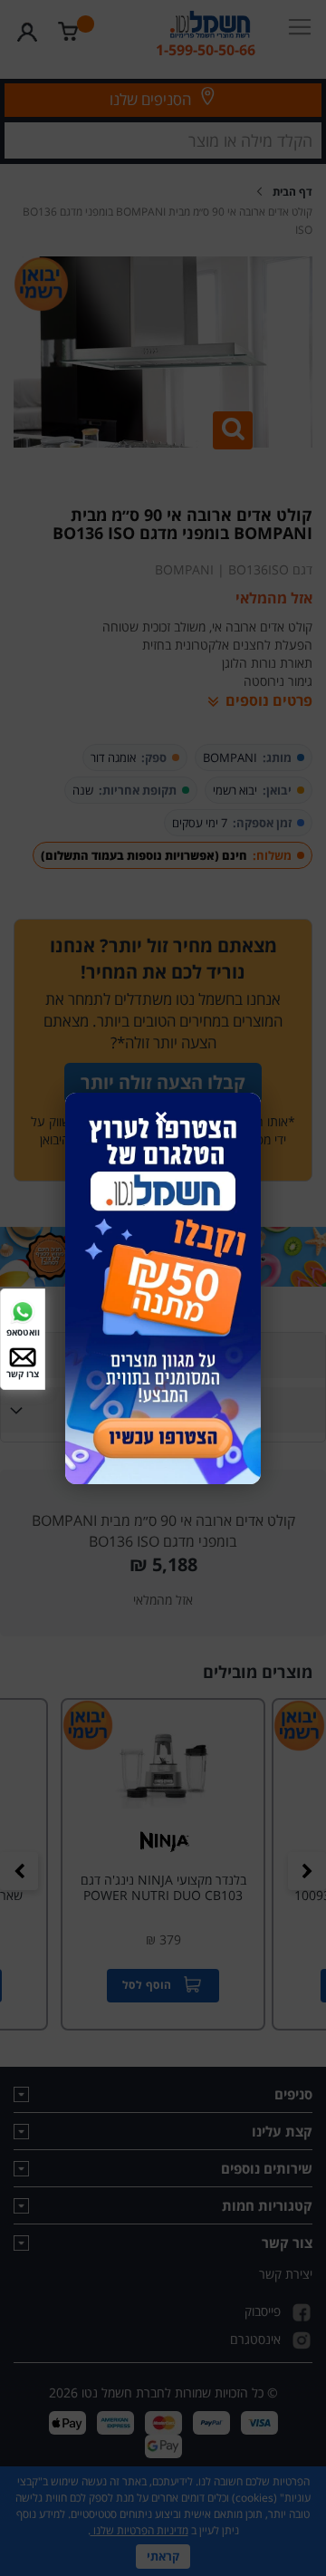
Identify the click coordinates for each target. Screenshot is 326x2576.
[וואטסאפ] (23, 1310)
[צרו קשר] (23, 1356)
